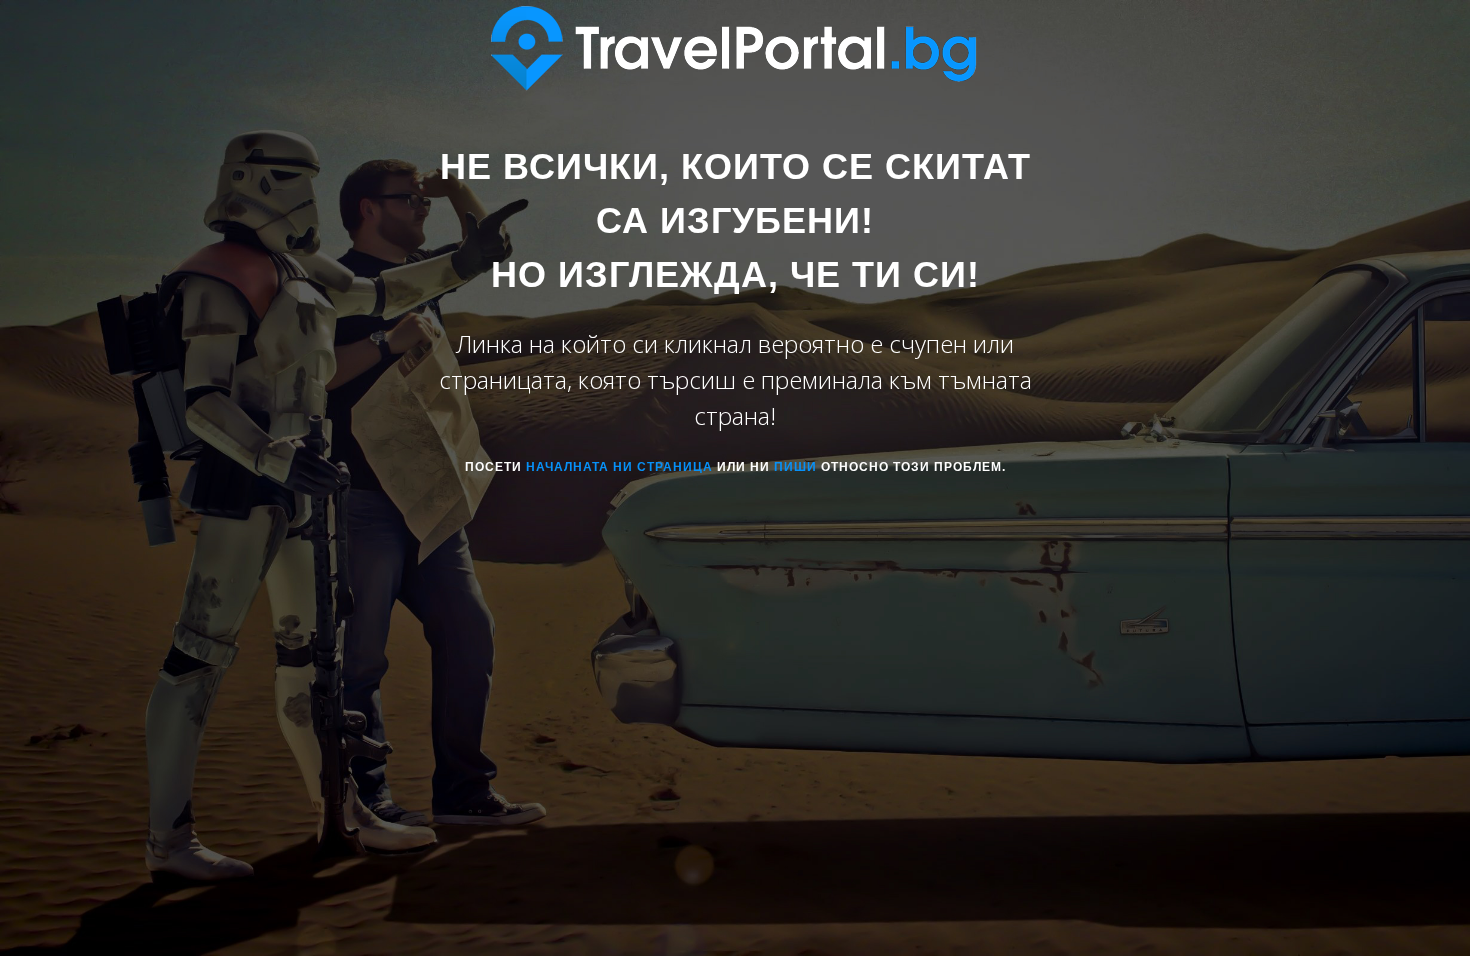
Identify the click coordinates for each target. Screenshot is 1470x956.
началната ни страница (619, 467)
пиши (795, 467)
